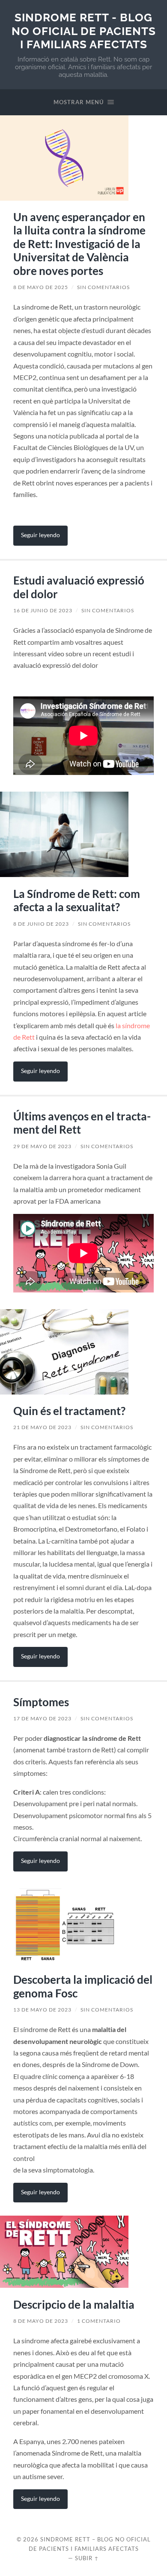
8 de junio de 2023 (41, 924)
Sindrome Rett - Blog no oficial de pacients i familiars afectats (84, 31)
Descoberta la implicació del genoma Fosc (83, 1986)
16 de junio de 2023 (43, 610)
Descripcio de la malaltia (74, 2304)
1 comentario (99, 2321)
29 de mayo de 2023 (42, 1146)
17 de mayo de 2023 (42, 1718)
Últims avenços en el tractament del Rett (82, 1123)
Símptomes (41, 1702)
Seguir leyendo (40, 535)
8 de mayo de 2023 (41, 2321)
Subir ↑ (87, 2558)
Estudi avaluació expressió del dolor (79, 587)
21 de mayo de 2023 (42, 1427)
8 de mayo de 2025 (41, 287)
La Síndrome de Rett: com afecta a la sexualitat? (77, 901)
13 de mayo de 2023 (42, 2010)
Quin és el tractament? (69, 1411)
